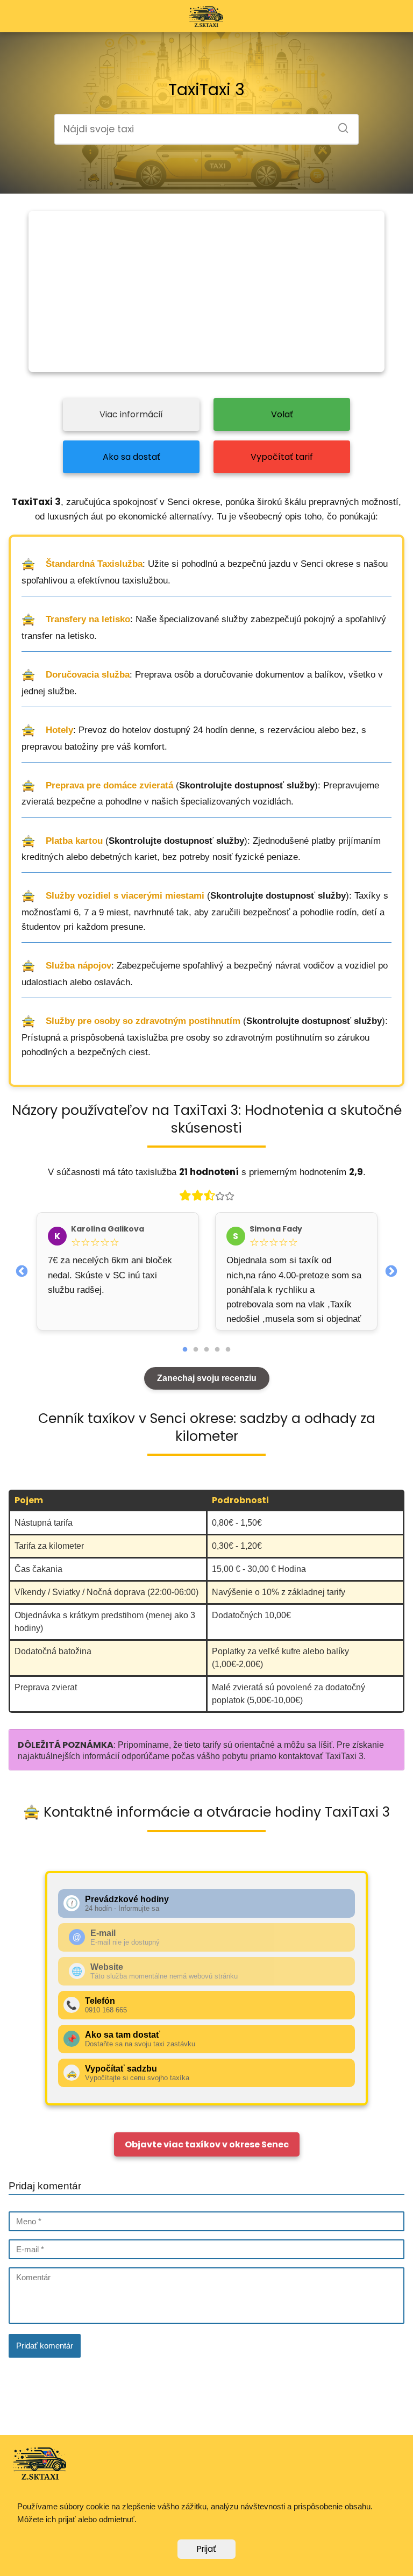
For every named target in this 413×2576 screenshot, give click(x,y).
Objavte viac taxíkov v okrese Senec (207, 2144)
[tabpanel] (118, 1271)
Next (391, 1270)
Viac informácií (131, 414)
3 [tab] (206, 1350)
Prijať (206, 2549)
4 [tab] (217, 1350)
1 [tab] (185, 1350)
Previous (22, 1270)
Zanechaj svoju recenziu (207, 1378)
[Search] (339, 125)
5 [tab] (228, 1350)
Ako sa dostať (131, 457)
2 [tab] (196, 1350)
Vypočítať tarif (282, 457)
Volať (282, 414)
